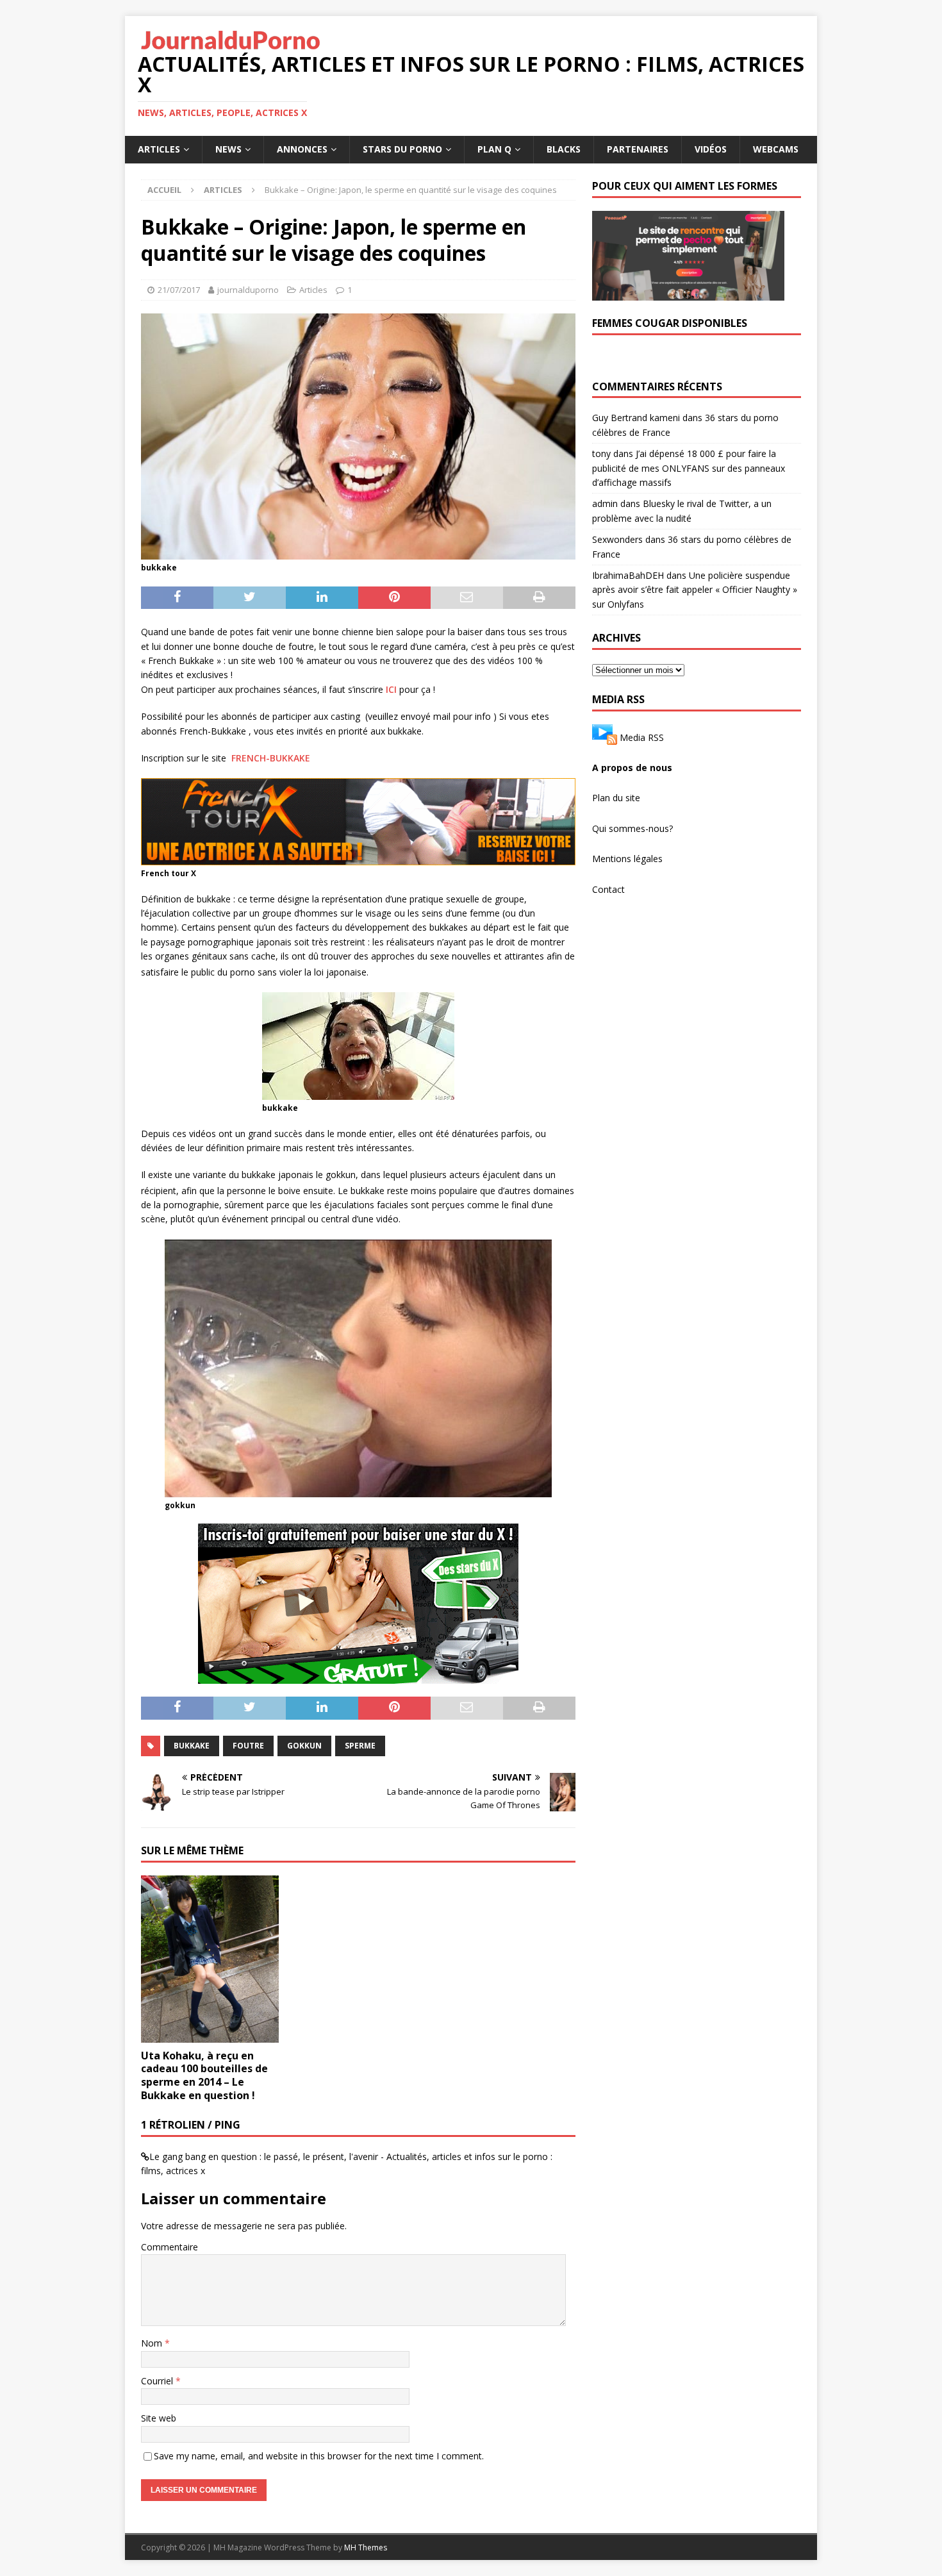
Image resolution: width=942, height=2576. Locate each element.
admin (605, 503)
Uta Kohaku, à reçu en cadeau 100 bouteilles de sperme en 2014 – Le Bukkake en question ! (204, 2075)
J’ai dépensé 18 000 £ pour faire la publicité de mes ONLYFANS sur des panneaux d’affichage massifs (689, 468)
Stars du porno (402, 149)
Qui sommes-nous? (632, 828)
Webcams (776, 149)
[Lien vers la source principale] (605, 737)
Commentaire (169, 2247)
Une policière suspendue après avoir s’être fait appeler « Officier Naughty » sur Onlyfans (695, 590)
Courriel (158, 2381)
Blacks (564, 149)
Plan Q (494, 149)
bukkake (192, 1746)
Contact (608, 889)
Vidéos (711, 149)
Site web (159, 2418)
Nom (153, 2343)
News (228, 149)
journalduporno (248, 290)
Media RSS (642, 737)
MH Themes (366, 2547)
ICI (391, 689)
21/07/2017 (179, 290)
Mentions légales (627, 859)
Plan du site (616, 798)
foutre (248, 1746)
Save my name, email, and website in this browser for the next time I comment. (319, 2456)
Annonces (302, 149)
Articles (159, 149)
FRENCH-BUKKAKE (271, 758)
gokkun (304, 1746)
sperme (360, 1746)
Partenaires (638, 149)
